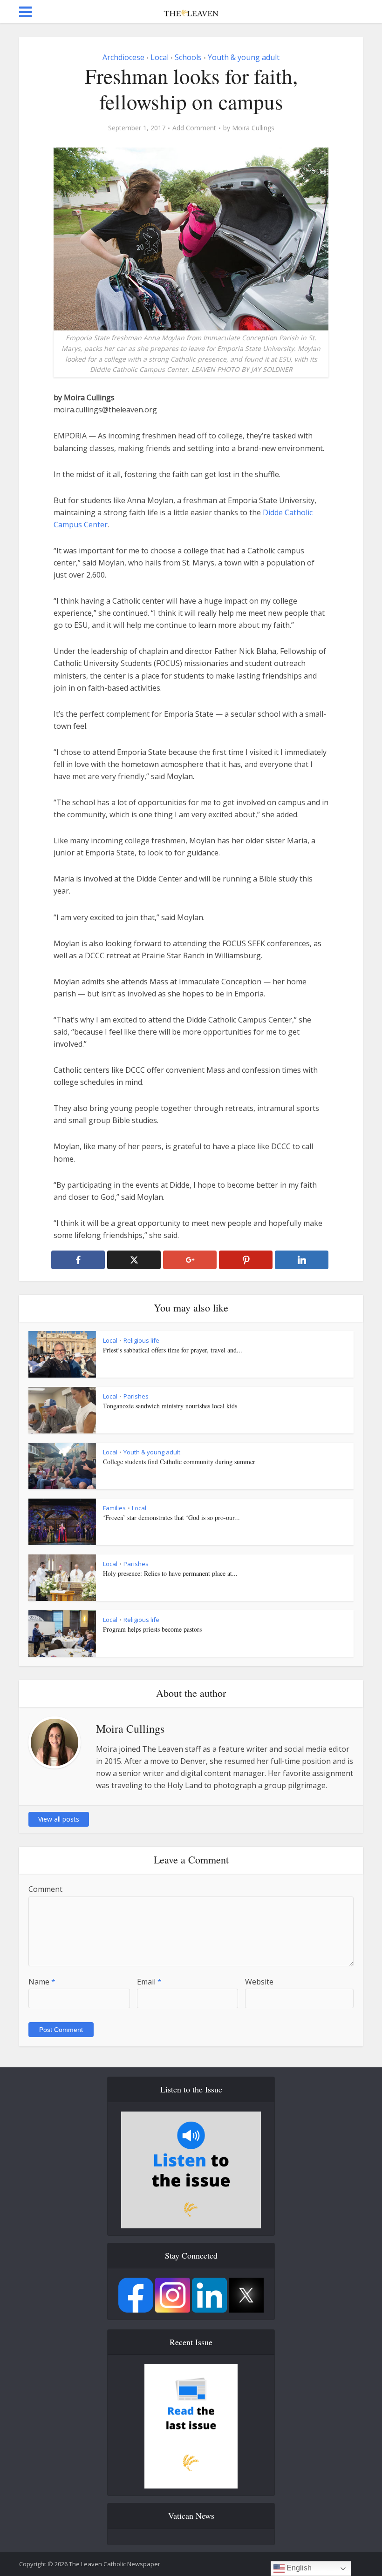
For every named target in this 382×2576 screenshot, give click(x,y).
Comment (45, 1889)
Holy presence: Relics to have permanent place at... (170, 1573)
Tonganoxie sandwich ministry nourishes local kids (170, 1406)
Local (160, 57)
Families (114, 1508)
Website (259, 1982)
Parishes (136, 1396)
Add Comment (194, 128)
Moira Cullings (253, 128)
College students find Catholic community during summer (179, 1462)
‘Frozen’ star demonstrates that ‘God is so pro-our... (171, 1517)
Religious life (141, 1340)
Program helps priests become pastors (152, 1629)
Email (149, 1982)
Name (42, 1982)
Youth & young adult (244, 57)
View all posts (59, 1819)
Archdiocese (123, 57)
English (298, 2568)
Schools (188, 57)
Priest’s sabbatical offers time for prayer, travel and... (173, 1350)
